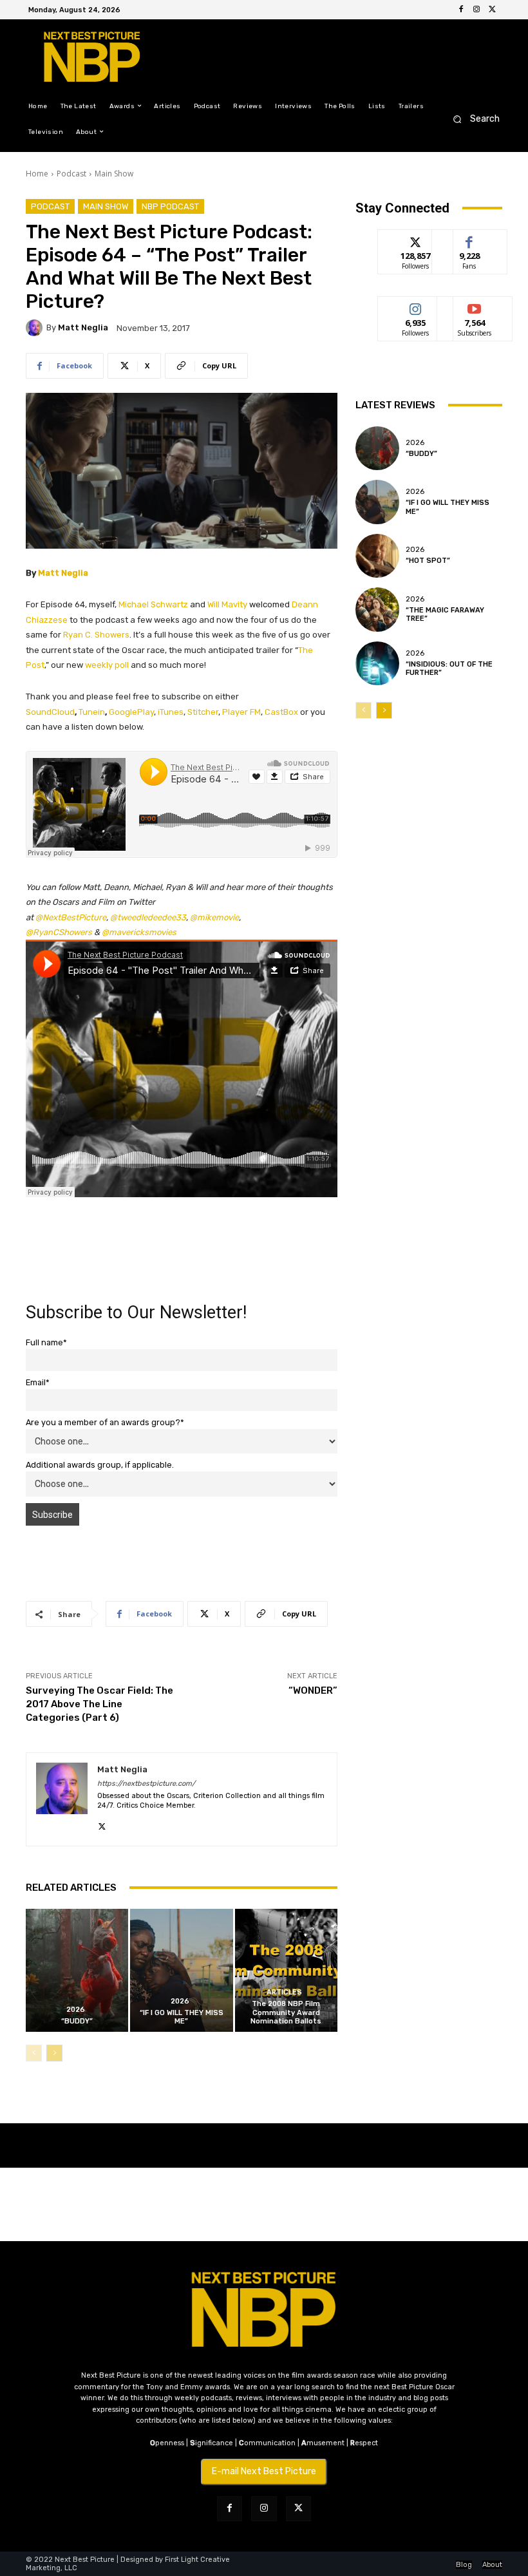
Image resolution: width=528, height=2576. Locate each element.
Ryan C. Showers (96, 635)
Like (470, 239)
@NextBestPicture (71, 917)
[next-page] (54, 2053)
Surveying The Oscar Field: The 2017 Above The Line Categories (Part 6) (99, 1704)
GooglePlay (131, 712)
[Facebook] (461, 10)
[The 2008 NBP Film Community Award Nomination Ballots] (286, 1970)
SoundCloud (50, 712)
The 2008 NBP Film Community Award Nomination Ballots (286, 2012)
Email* (38, 1382)
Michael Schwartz (153, 604)
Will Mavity (227, 604)
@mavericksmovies (139, 932)
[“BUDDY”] (77, 1970)
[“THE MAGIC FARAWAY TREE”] (377, 609)
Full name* (46, 1342)
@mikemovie (214, 917)
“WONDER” (313, 1690)
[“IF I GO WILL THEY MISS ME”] (181, 1970)
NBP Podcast (170, 206)
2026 (76, 2010)
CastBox (281, 712)
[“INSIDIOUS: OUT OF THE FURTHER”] (377, 663)
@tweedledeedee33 (148, 917)
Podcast (71, 174)
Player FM (241, 712)
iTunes (171, 712)
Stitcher (203, 712)
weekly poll (107, 665)
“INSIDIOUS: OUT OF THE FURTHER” (449, 668)
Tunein (92, 712)
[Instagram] (476, 10)
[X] (492, 10)
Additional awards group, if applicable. (100, 1465)
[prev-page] (34, 2053)
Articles (284, 1992)
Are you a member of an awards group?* (105, 1422)
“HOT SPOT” (428, 561)
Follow (416, 239)
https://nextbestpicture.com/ (146, 1784)
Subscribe (475, 306)
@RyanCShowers (59, 932)
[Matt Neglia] (36, 328)
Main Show (114, 174)
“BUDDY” (77, 2021)
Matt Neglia (83, 327)
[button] (472, 119)
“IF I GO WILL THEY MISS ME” (182, 2017)
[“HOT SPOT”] (377, 556)
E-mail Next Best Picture (264, 2471)
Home (37, 174)
